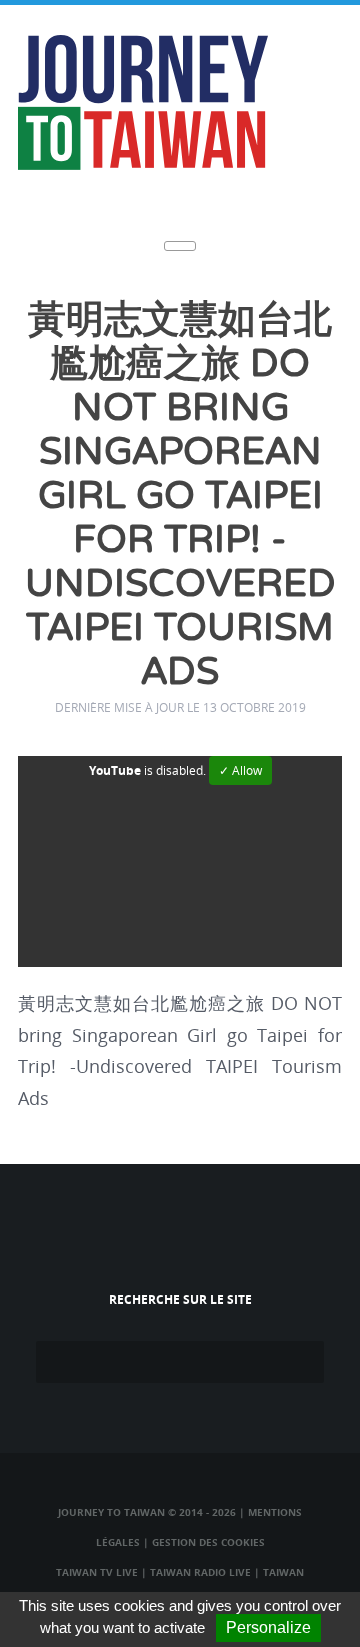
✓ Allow (240, 770)
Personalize (268, 1627)
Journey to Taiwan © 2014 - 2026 (147, 1512)
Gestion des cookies (208, 1542)
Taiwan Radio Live (200, 1572)
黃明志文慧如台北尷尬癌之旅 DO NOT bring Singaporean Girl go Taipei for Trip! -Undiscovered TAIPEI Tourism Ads (180, 496)
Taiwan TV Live (97, 1572)
